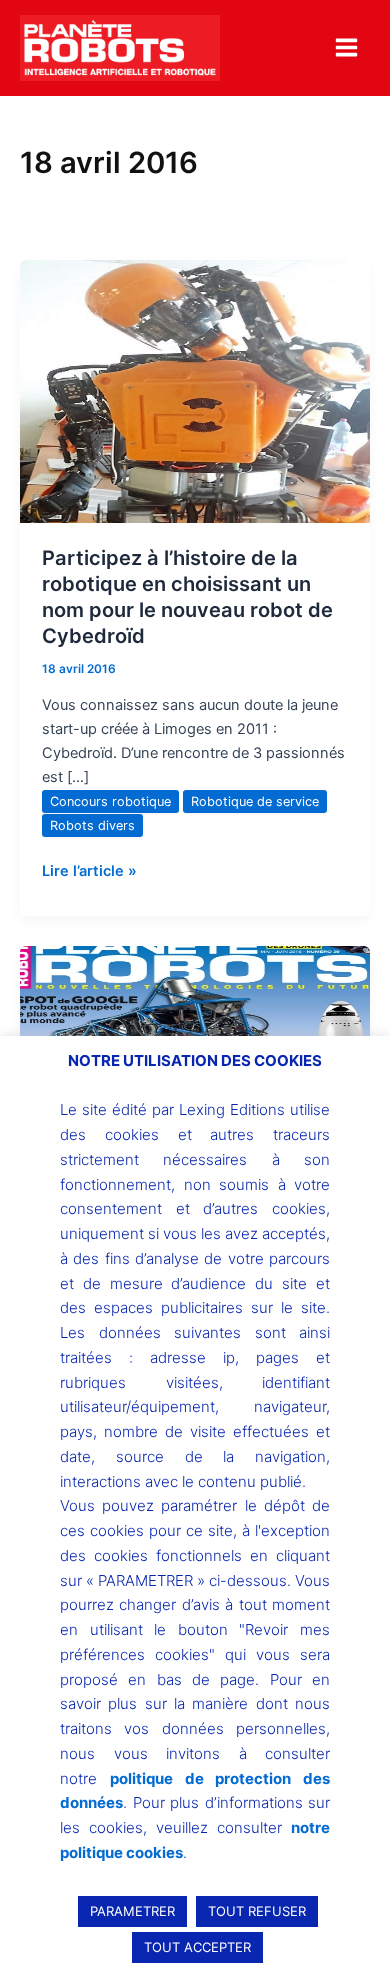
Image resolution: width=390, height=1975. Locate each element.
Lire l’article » (89, 869)
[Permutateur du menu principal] (346, 47)
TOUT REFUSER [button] (257, 1911)
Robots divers (92, 825)
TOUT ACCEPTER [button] (197, 1947)
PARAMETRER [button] (132, 1911)
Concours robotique (110, 801)
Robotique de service (255, 801)
